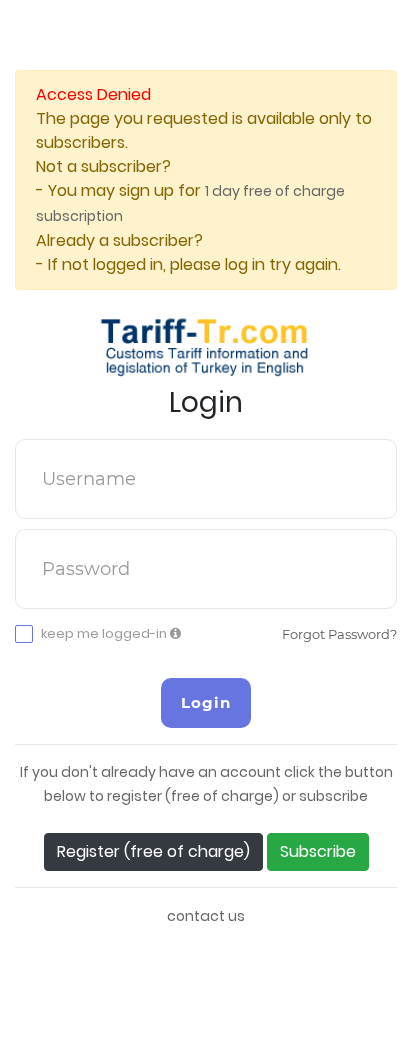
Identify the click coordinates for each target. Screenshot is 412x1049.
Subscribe (318, 851)
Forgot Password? (339, 634)
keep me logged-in (105, 634)
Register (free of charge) (153, 851)
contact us (206, 916)
